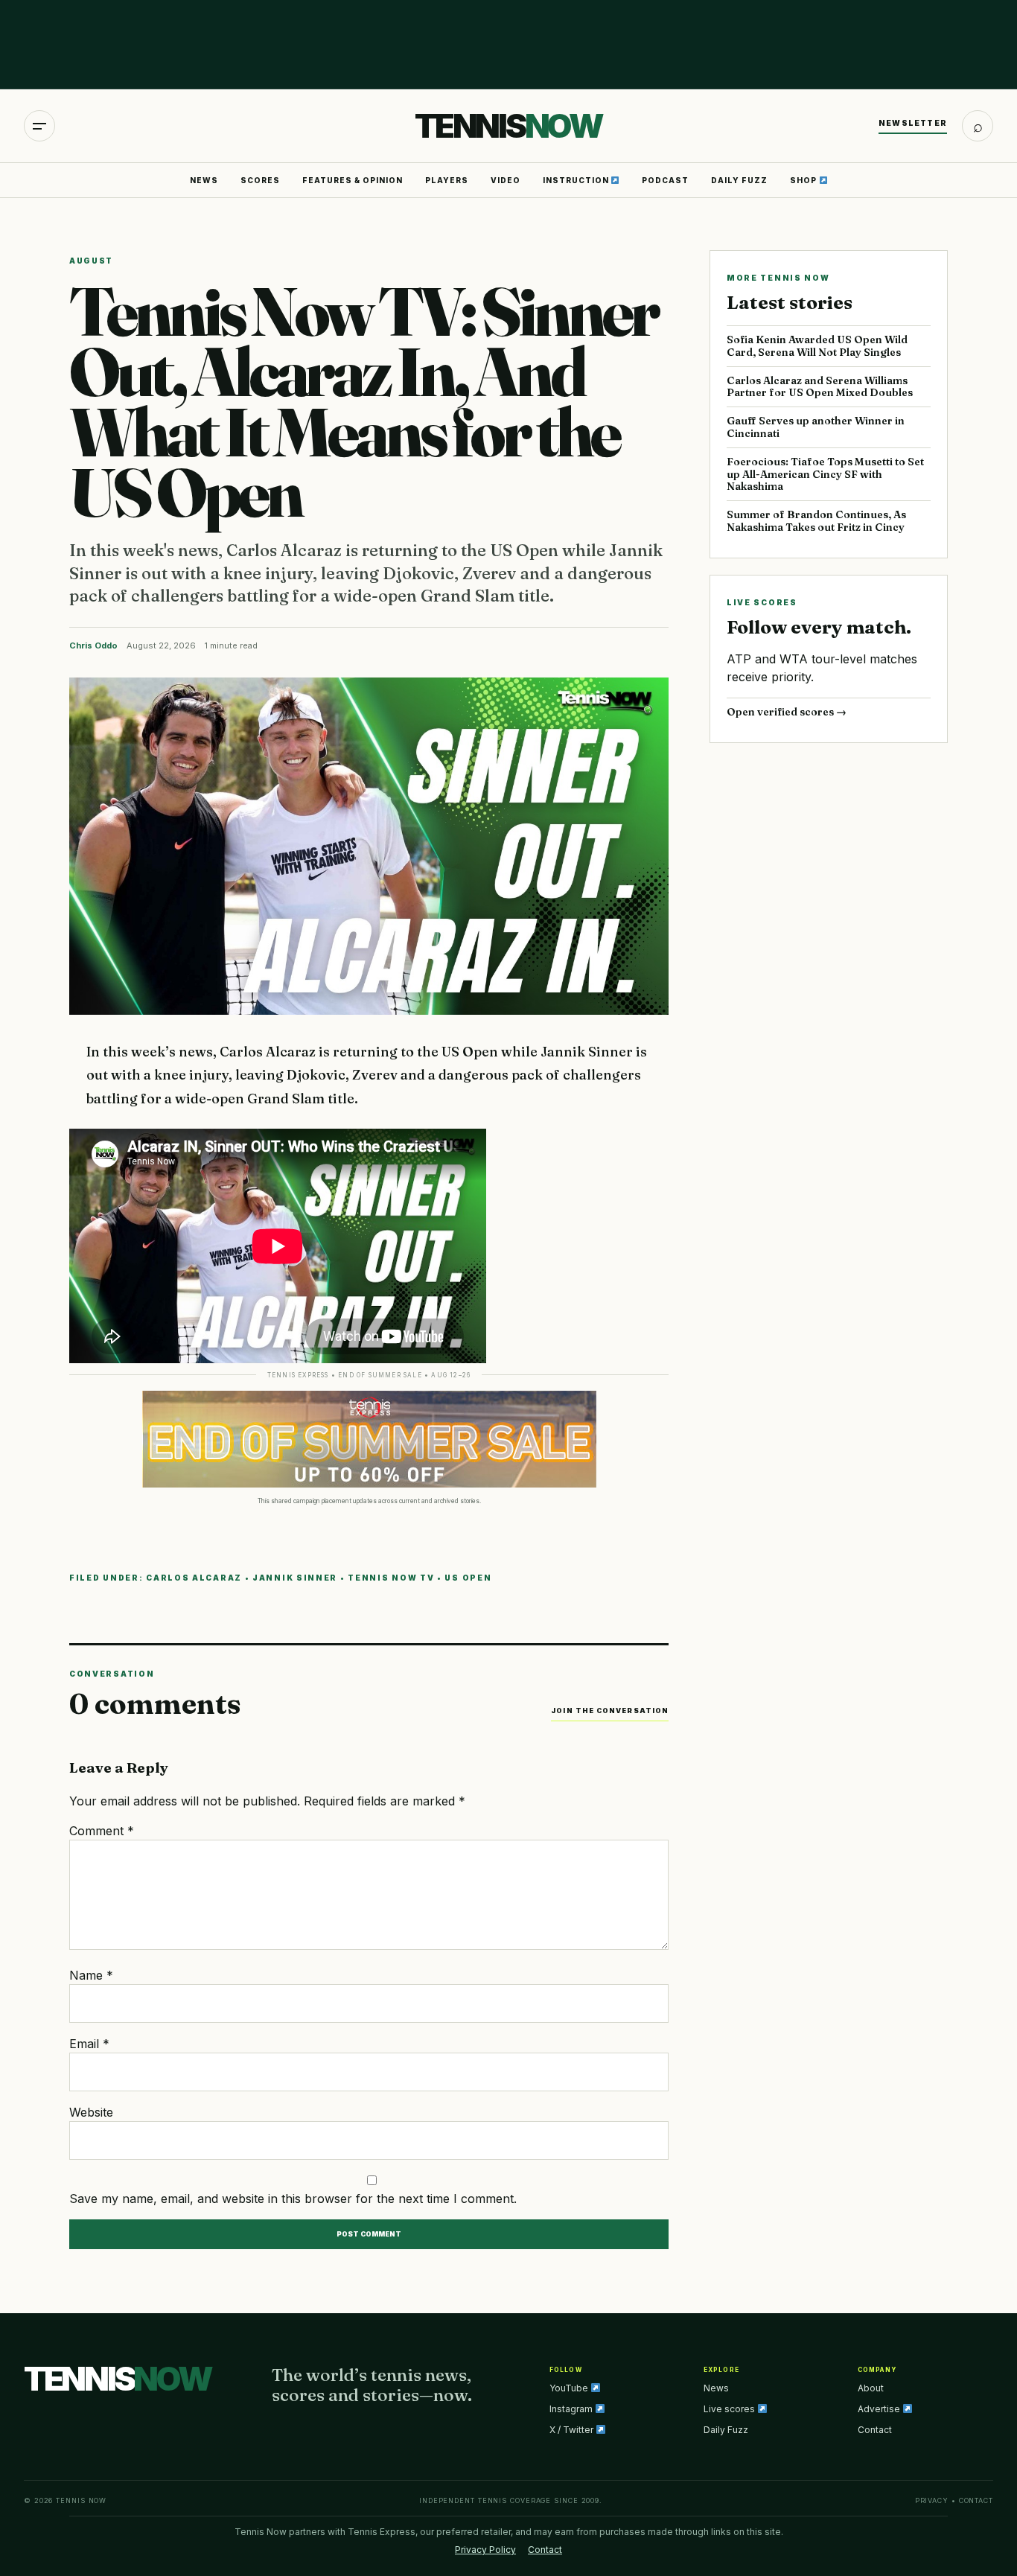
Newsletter (913, 123)
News (204, 180)
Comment (102, 1831)
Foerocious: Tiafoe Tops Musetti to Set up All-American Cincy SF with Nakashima (825, 474)
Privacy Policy (485, 2550)
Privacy (932, 2500)
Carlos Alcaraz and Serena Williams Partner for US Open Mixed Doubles (820, 387)
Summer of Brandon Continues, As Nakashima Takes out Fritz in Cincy (816, 521)
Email (89, 2044)
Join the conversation (610, 1711)
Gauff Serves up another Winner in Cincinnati (816, 427)
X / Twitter (573, 2430)
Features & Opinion (353, 180)
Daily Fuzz (739, 180)
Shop (804, 180)
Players (447, 180)
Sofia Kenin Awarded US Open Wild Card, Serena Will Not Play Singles (817, 346)
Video (506, 180)
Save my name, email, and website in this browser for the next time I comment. (293, 2199)
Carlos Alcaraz (194, 1578)
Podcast (665, 180)
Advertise (880, 2409)
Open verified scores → (787, 712)
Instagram (572, 2409)
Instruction (577, 180)
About (871, 2388)
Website (91, 2112)
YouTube (570, 2388)
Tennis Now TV (391, 1578)
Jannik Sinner (295, 1578)
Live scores (730, 2409)
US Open (468, 1578)
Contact (875, 2430)
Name (91, 1975)
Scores (260, 180)
